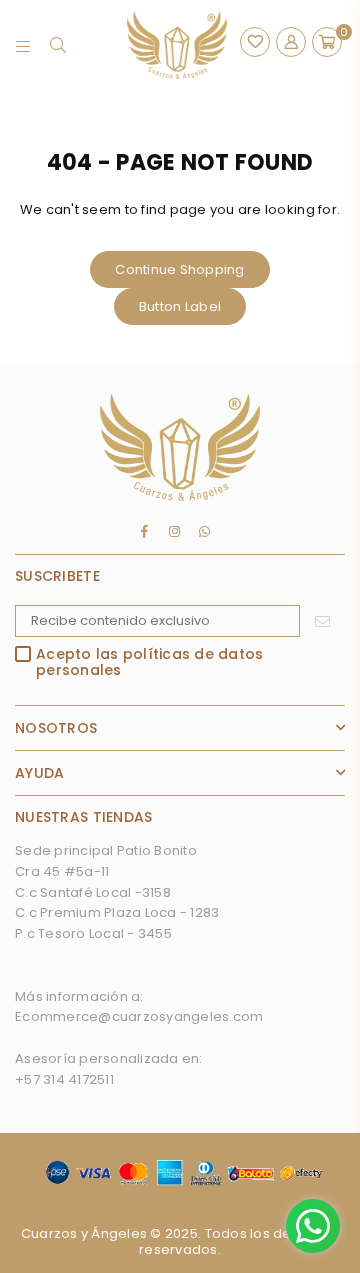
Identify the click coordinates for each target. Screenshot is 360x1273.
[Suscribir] (322, 621)
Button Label (180, 306)
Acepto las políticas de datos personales (150, 662)
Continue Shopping (179, 269)
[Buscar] (58, 45)
